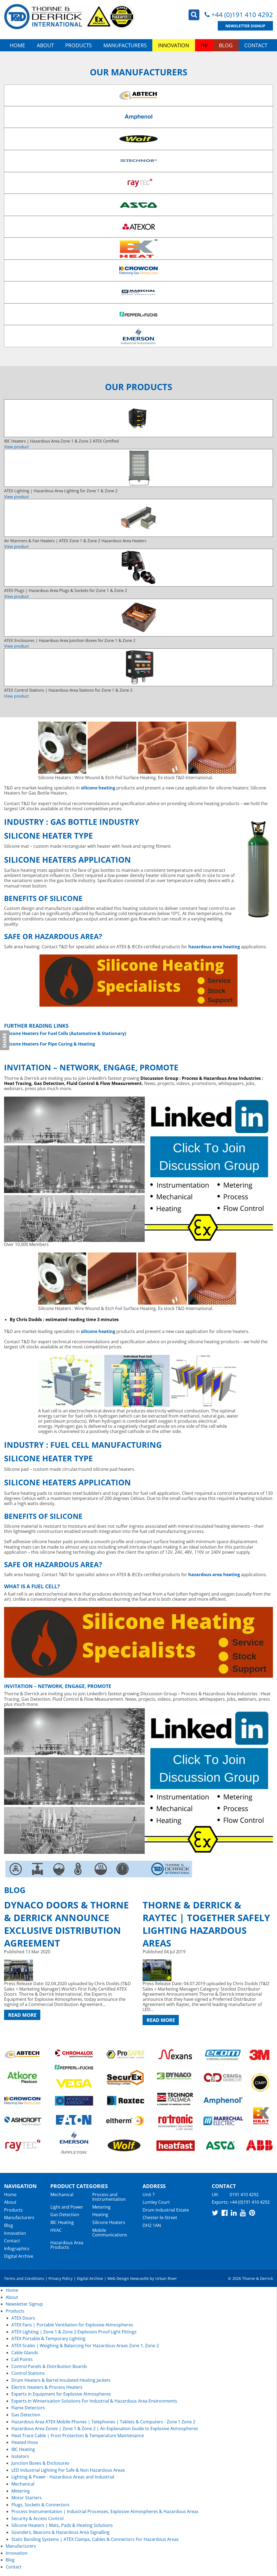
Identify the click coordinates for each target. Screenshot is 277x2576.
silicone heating (98, 788)
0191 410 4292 (244, 2195)
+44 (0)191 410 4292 (242, 14)
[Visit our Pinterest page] (252, 2213)
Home (17, 45)
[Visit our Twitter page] (215, 2213)
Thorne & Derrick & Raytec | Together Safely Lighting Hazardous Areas (206, 1924)
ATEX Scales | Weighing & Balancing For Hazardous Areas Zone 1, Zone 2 (85, 2346)
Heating (100, 2215)
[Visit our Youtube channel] (243, 2213)
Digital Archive (19, 2256)
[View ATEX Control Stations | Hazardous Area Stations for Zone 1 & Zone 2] (138, 667)
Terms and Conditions (24, 2278)
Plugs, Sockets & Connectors (40, 2505)
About (45, 45)
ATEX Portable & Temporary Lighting (48, 2339)
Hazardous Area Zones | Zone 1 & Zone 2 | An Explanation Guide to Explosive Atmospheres (105, 2428)
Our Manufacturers (139, 72)
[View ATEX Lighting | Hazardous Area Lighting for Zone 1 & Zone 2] (138, 468)
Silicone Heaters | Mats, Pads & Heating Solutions (62, 2525)
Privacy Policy (60, 2278)
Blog (226, 45)
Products (78, 45)
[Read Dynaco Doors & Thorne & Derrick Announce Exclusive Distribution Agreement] (69, 1970)
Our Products (139, 387)
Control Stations (28, 2373)
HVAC (56, 2230)
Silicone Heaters (109, 2222)
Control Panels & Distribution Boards (49, 2366)
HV (204, 45)
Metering (101, 2207)
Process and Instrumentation (109, 2197)
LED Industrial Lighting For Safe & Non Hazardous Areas (68, 2470)
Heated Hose (25, 2442)
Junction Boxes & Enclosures (40, 2463)
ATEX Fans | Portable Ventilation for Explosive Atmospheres (72, 2325)
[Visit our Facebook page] (225, 2213)
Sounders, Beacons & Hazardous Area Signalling (60, 2532)
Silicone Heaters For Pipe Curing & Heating (50, 1044)
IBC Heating (62, 2222)
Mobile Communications (110, 2233)
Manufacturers (125, 45)
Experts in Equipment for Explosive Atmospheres (61, 2394)
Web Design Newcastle (128, 2278)
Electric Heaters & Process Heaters (47, 2387)
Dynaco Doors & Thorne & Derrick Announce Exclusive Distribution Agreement (66, 1924)
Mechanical (62, 2195)
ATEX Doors (23, 2318)
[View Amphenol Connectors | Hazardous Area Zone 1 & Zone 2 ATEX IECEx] (138, 117)
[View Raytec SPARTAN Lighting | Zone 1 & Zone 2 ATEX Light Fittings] (138, 183)
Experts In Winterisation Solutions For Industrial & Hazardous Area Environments (94, 2401)
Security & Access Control (37, 2518)
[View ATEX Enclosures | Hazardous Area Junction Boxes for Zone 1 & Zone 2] (138, 618)
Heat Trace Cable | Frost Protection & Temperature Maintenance (78, 2436)
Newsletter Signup (245, 26)
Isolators (20, 2456)
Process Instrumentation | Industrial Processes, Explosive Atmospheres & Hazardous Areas (105, 2511)
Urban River (166, 2278)
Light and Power (67, 2207)
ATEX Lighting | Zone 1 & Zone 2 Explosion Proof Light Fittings (74, 2332)
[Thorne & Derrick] (69, 17)
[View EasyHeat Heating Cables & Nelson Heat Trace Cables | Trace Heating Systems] (138, 336)
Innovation (174, 45)
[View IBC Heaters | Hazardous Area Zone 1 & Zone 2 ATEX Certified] (138, 418)
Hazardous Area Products (67, 2245)
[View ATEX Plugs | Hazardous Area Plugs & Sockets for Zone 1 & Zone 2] (138, 568)
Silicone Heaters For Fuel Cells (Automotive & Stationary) (65, 1033)
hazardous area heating (214, 1575)
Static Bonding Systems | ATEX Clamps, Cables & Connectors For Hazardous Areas (95, 2539)
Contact (256, 45)
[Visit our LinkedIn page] (234, 2213)
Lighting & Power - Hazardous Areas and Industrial (63, 2477)
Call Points (22, 2359)
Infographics (17, 2249)
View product (16, 447)
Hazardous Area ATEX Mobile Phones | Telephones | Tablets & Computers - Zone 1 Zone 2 (103, 2422)
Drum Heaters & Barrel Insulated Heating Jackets (61, 2380)
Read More (22, 2015)
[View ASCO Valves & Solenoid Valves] (138, 205)
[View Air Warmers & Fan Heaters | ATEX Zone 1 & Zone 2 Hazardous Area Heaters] (138, 518)
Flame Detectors (28, 2408)
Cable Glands (25, 2353)
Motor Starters (27, 2498)
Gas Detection (65, 2215)
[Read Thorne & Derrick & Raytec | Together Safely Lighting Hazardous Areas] (208, 1970)
